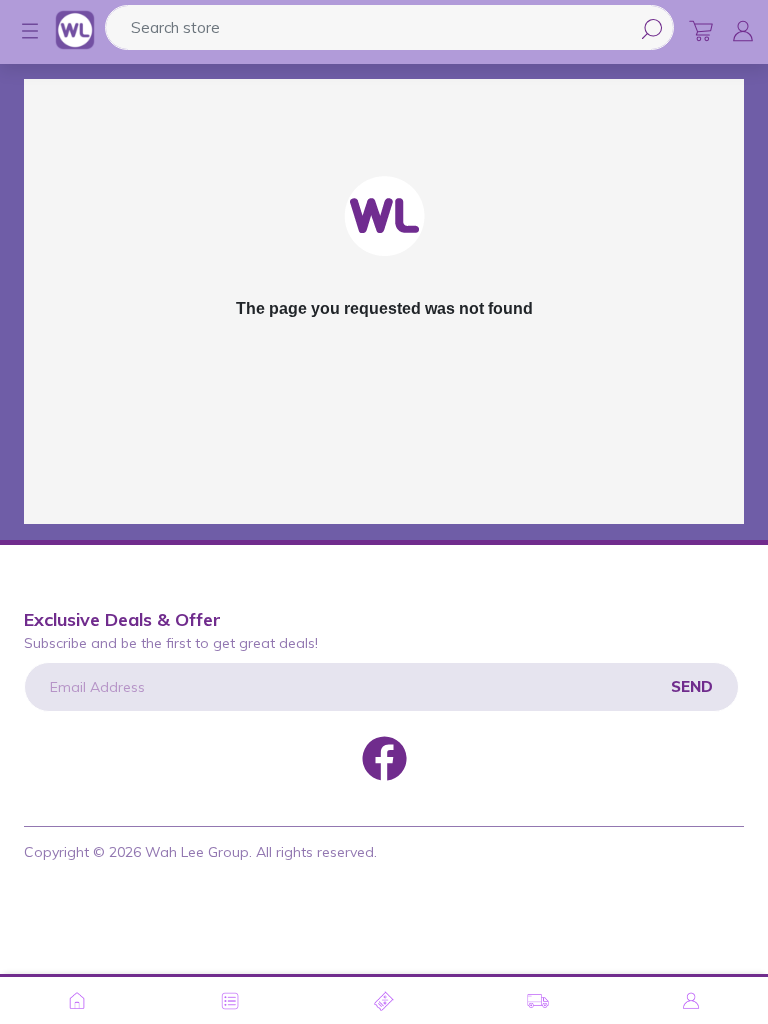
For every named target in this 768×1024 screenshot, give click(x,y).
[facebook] (384, 757)
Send (692, 686)
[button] (20, 31)
